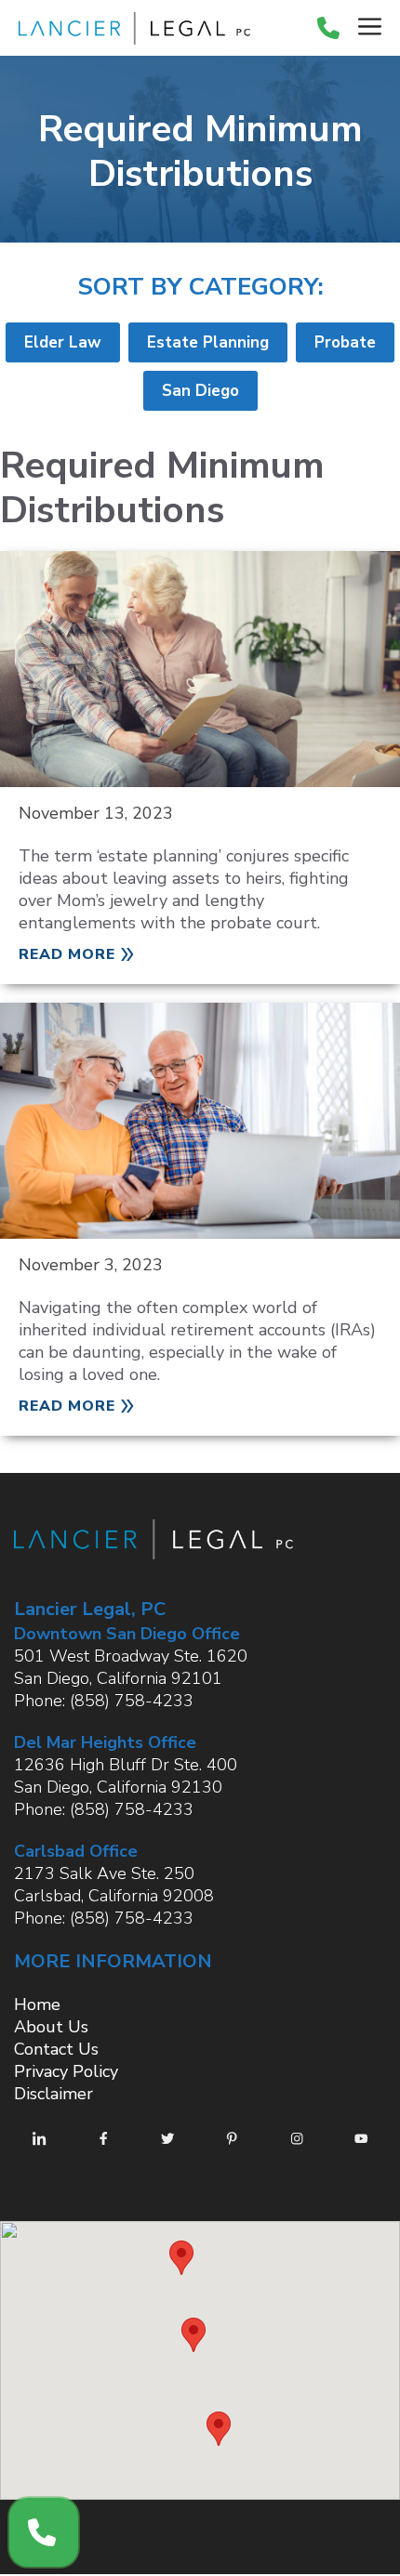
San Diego (200, 391)
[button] (181, 2258)
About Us (51, 2027)
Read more (67, 954)
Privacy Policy (66, 2071)
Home (37, 2004)
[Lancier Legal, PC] (130, 28)
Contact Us (56, 2049)
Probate (345, 342)
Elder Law (63, 342)
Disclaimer (53, 2094)
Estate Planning (208, 342)
